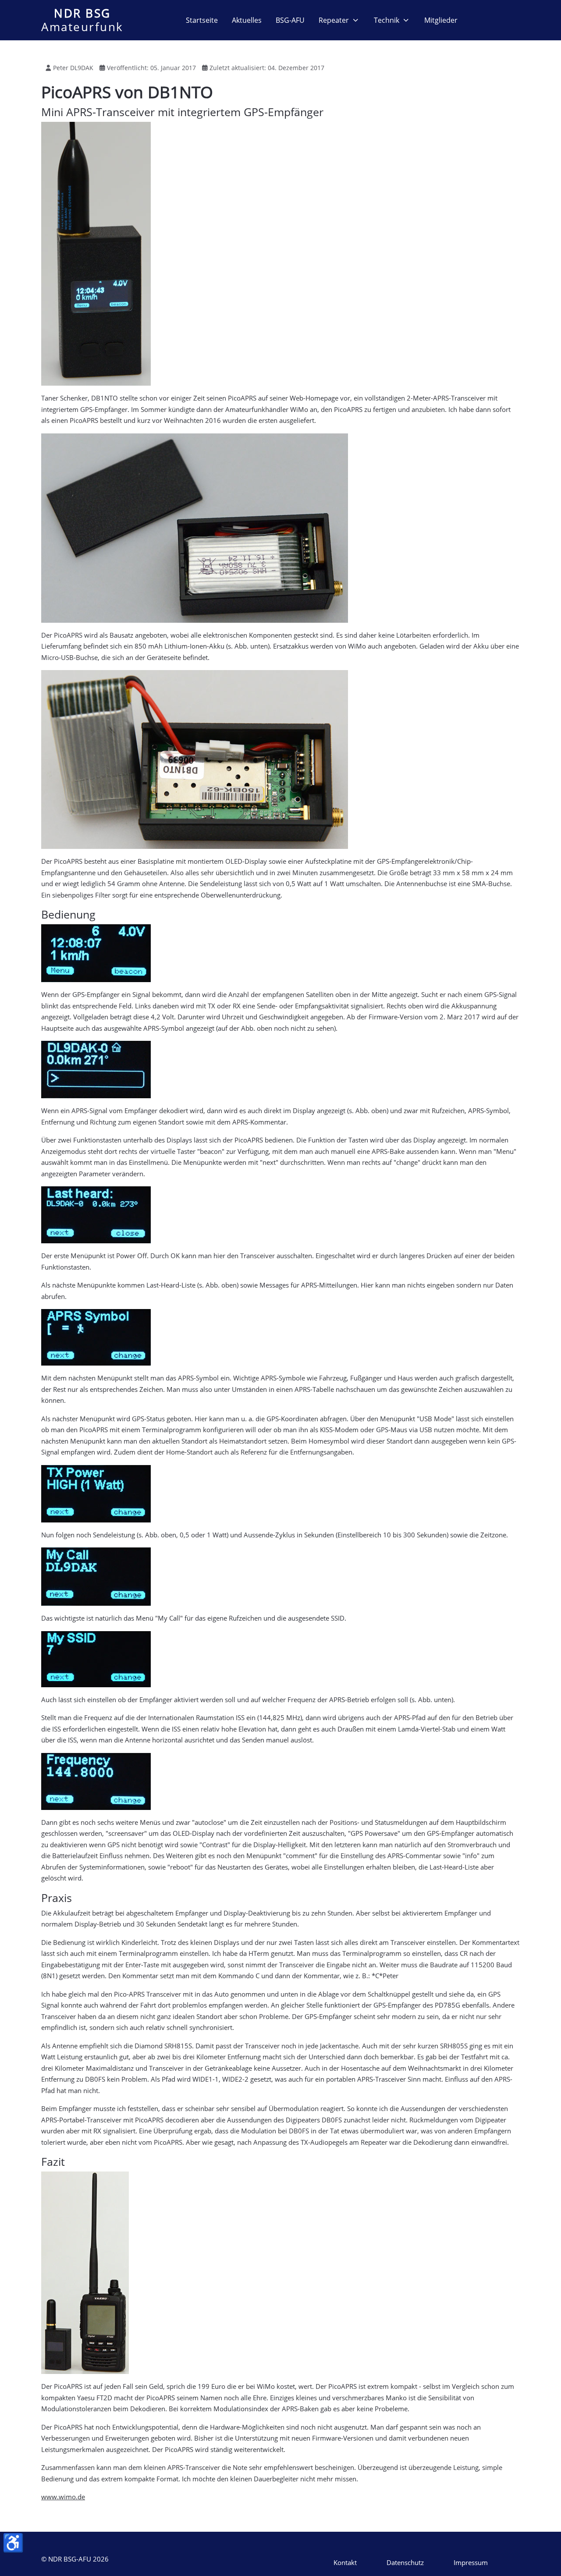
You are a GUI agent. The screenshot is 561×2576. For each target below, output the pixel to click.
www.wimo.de (63, 2497)
